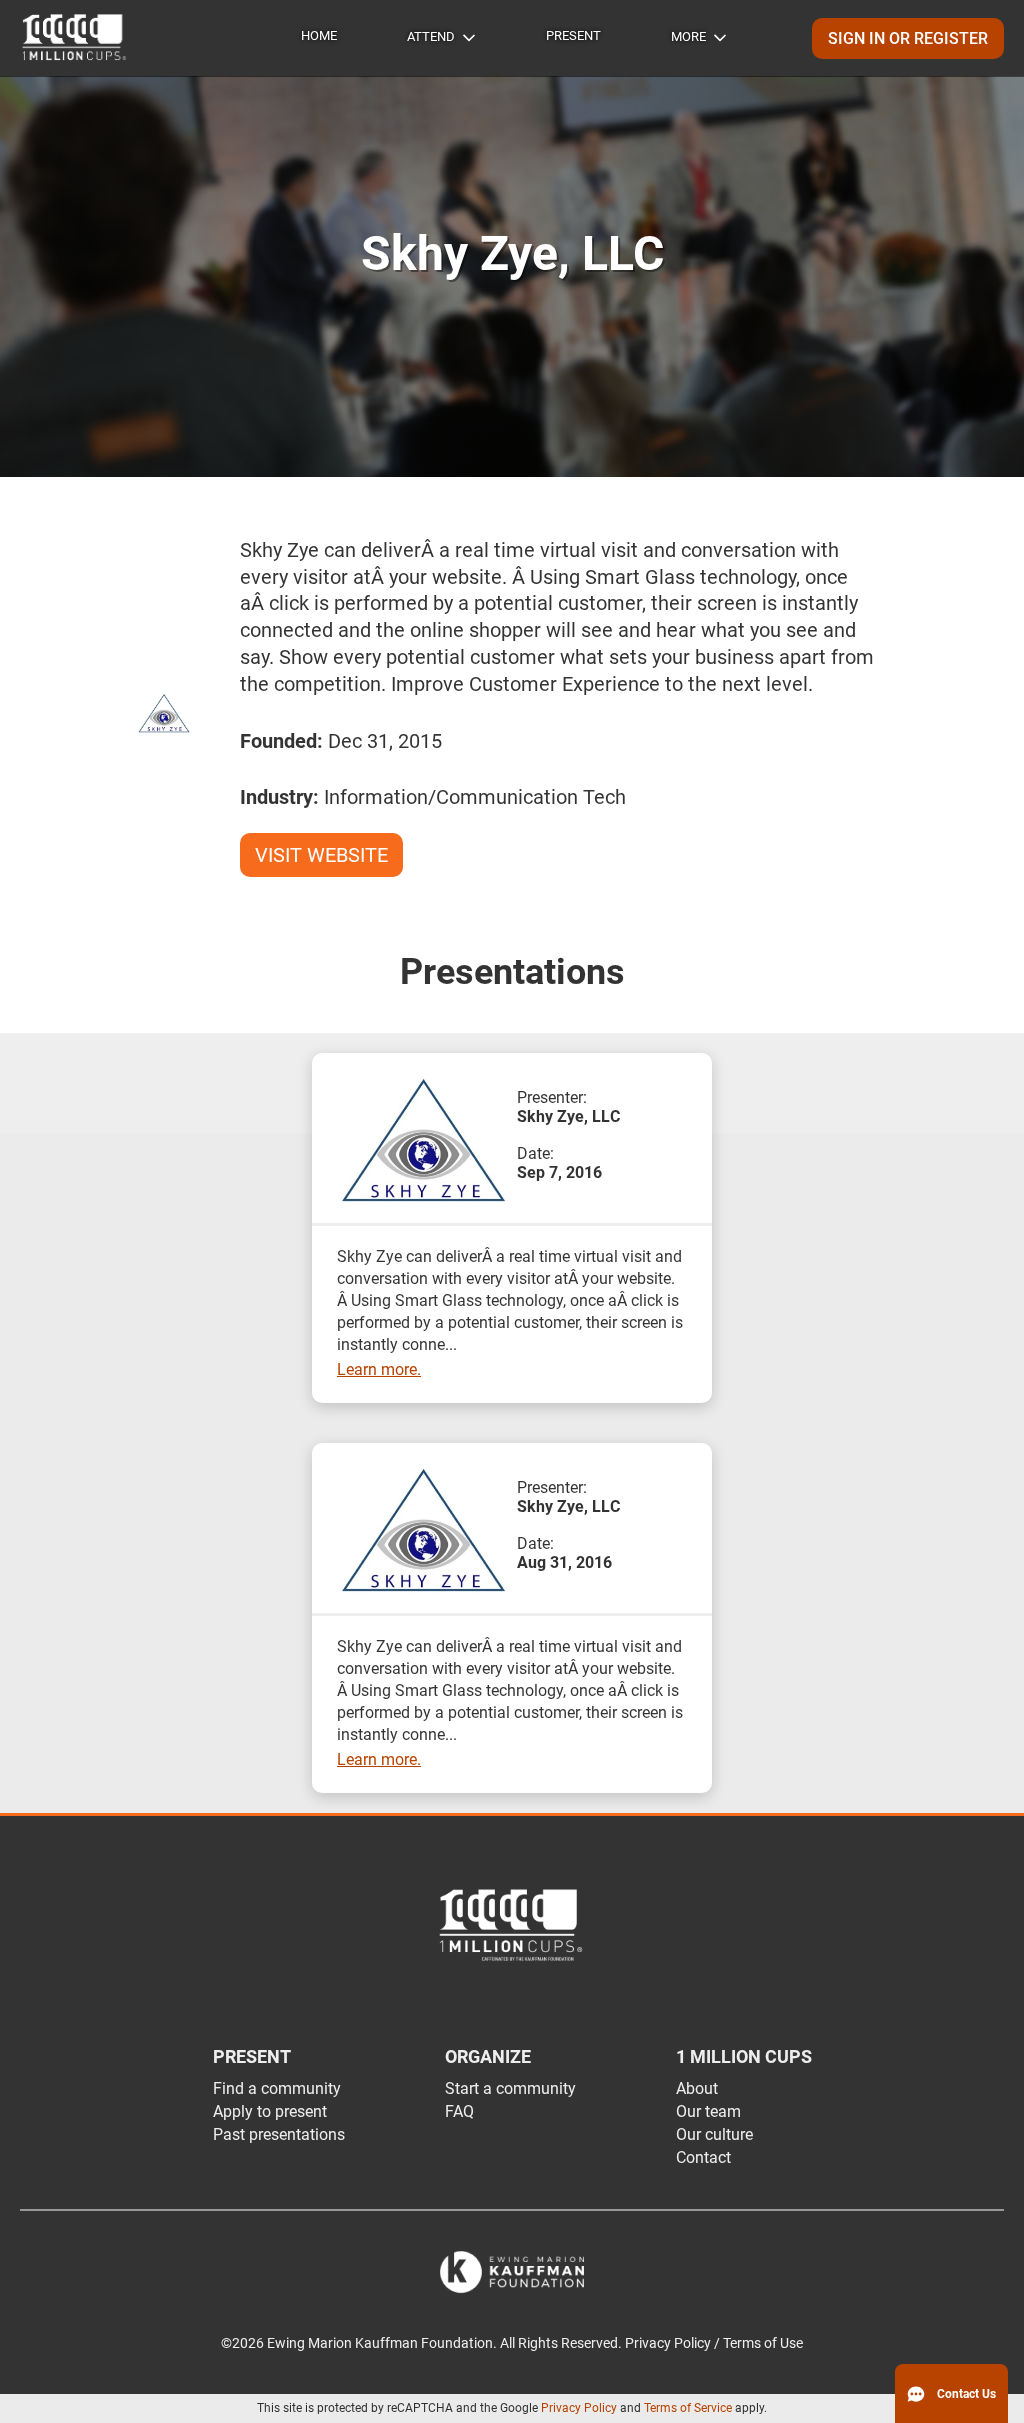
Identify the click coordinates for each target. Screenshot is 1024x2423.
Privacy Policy (579, 2408)
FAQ (459, 2111)
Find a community (277, 2088)
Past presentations (279, 2134)
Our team (708, 2111)
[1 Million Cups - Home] (75, 38)
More (688, 36)
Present (573, 35)
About (697, 2088)
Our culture (714, 2134)
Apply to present (270, 2111)
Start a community (510, 2088)
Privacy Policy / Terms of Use (714, 2343)
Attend (431, 36)
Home (319, 35)
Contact (703, 2157)
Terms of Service (688, 2408)
